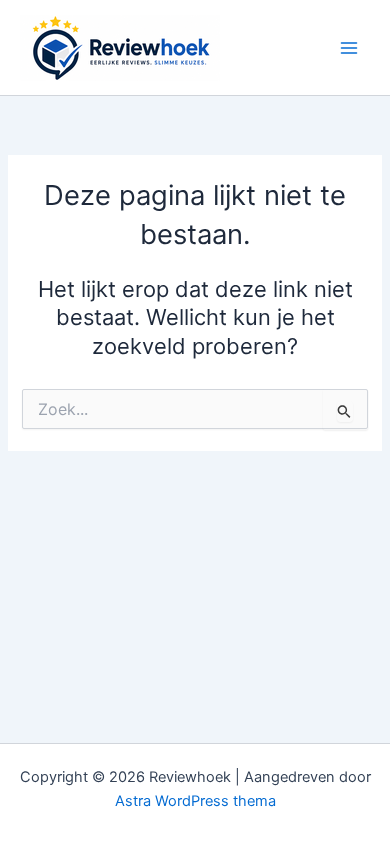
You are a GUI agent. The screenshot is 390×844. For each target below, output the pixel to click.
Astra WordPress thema (195, 801)
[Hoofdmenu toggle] (349, 48)
